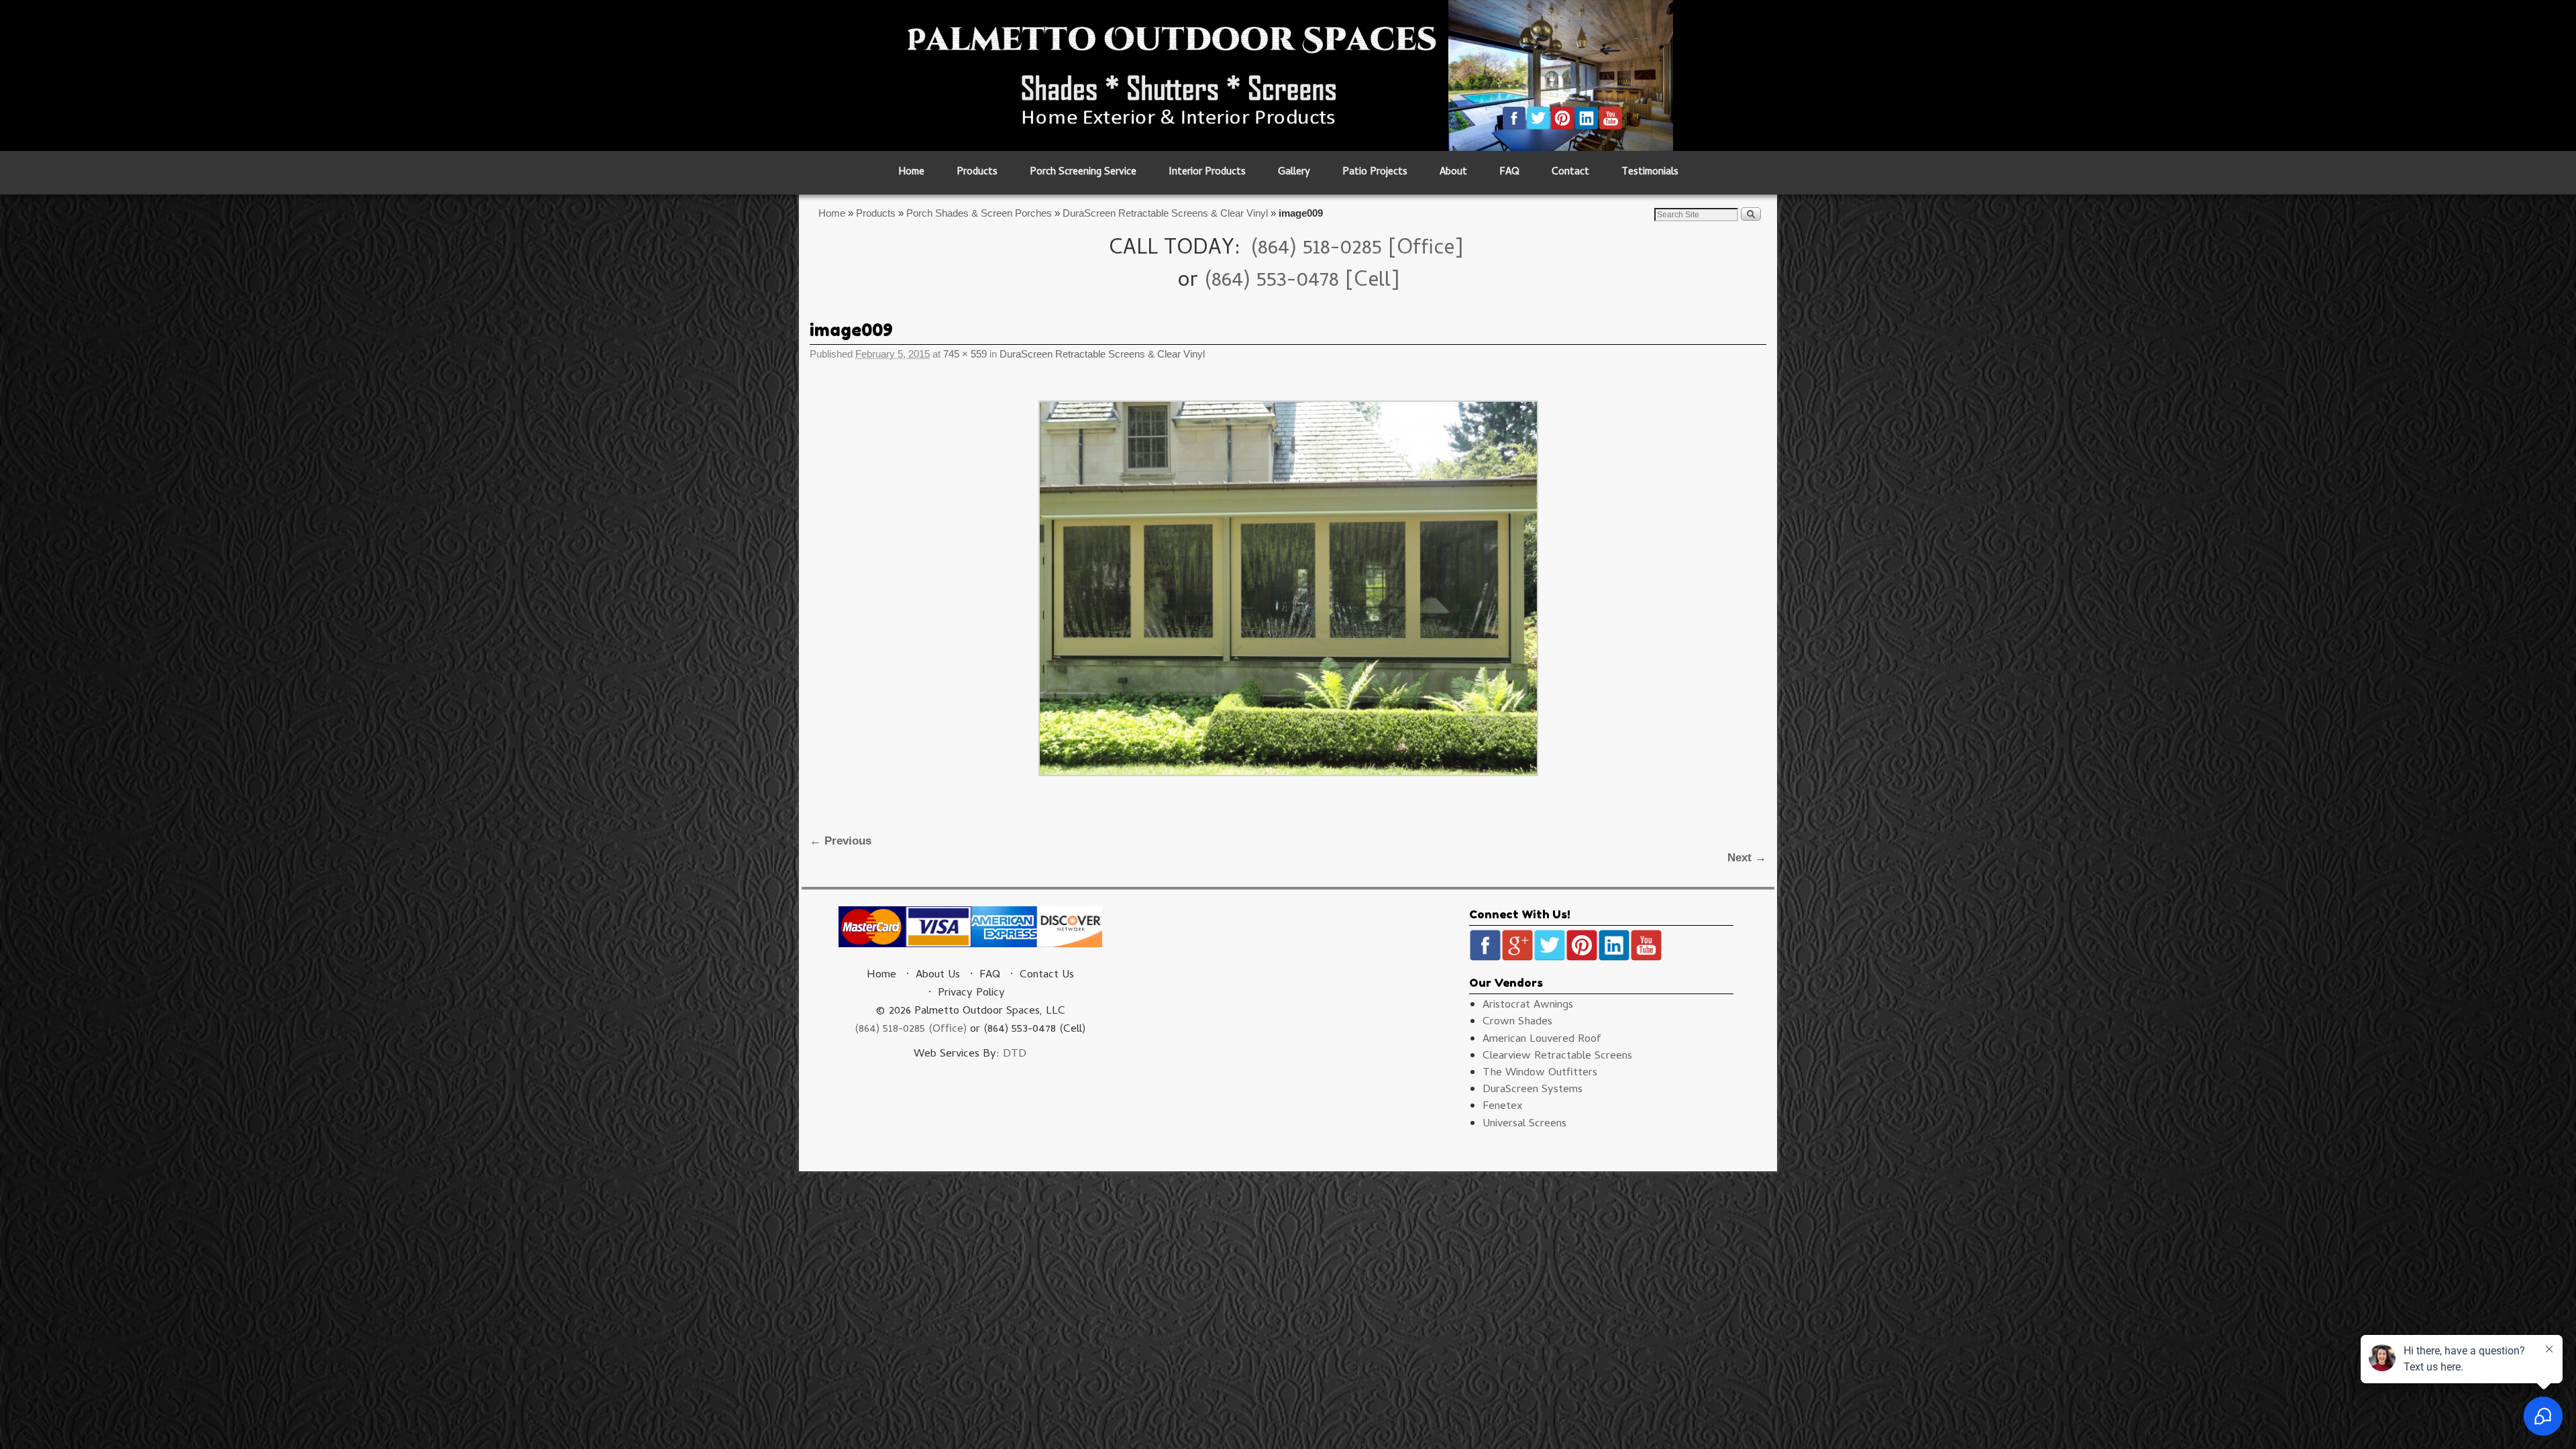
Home (911, 173)
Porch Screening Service (1083, 173)
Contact (1570, 173)
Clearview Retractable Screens (1557, 1057)
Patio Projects (1375, 173)
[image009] (1288, 588)
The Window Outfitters (1540, 1073)
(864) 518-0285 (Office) (911, 1030)
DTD (1015, 1055)
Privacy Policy (971, 994)
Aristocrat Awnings (1528, 1006)
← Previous (841, 841)
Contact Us (1047, 975)
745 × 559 (965, 354)
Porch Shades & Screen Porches (979, 213)
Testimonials (1650, 173)
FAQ (1509, 173)
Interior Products (1207, 173)
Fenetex (1503, 1107)
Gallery (1294, 173)
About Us (938, 975)
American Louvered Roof (1542, 1040)
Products (977, 173)
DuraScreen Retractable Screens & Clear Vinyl (1165, 213)
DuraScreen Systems (1533, 1090)
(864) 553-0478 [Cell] (1302, 282)
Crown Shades (1517, 1022)
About (1453, 173)
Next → (1747, 858)
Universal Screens (1524, 1124)
